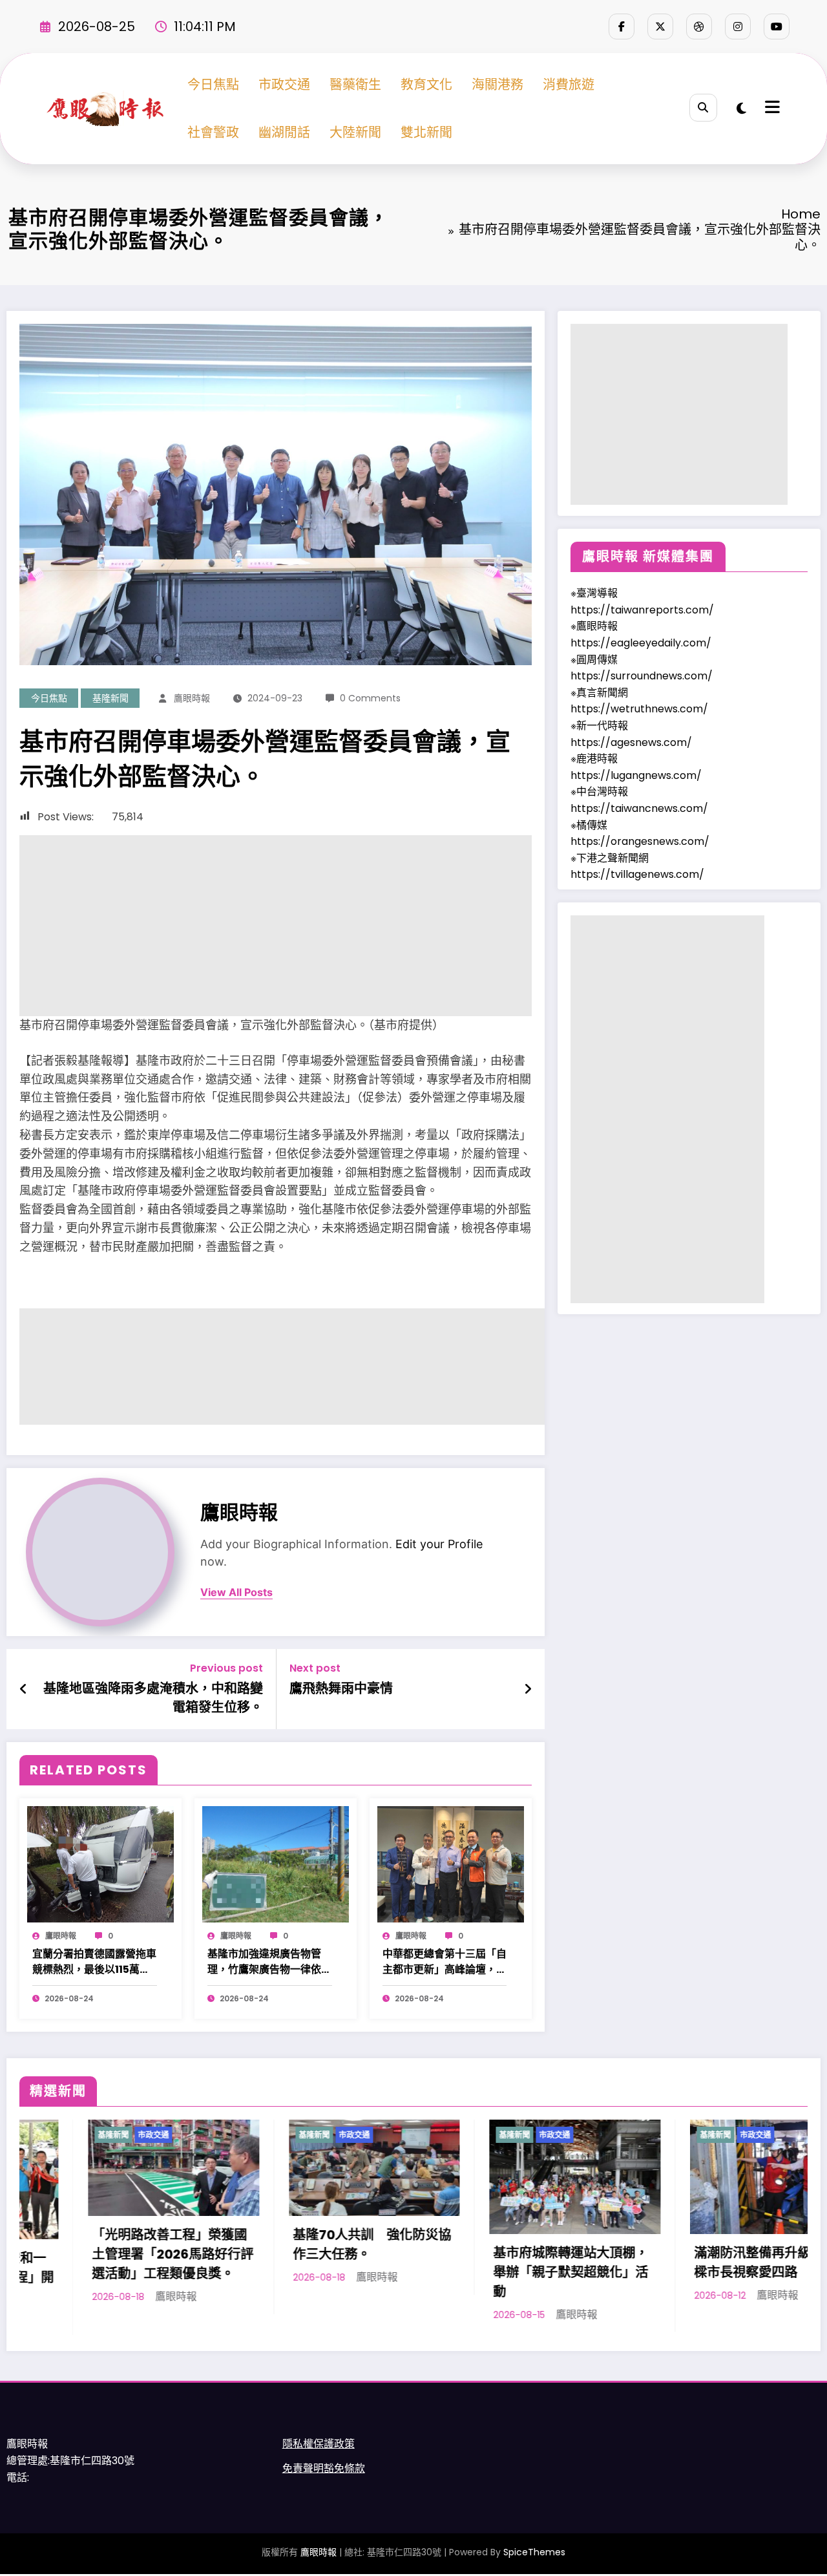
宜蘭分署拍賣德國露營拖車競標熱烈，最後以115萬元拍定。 (94, 1962)
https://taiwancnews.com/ (639, 808)
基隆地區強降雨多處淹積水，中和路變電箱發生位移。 (153, 1698)
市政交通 (284, 85)
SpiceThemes (534, 2563)
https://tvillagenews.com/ (637, 874)
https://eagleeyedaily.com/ (641, 643)
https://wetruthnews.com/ (639, 709)
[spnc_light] (741, 109)
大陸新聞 (355, 133)
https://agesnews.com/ (631, 742)
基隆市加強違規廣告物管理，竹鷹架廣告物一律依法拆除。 (269, 1962)
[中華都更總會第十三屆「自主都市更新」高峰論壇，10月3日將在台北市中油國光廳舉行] (451, 1863)
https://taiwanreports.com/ (642, 610)
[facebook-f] (622, 27)
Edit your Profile (439, 1544)
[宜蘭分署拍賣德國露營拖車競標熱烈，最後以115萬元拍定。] (100, 1863)
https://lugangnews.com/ (636, 775)
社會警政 (213, 133)
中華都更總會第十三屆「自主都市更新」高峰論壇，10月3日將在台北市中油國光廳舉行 (445, 1962)
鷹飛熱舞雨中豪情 (341, 1688)
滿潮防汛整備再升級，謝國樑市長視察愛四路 (508, 2262)
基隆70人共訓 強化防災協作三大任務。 (109, 2244)
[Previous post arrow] (24, 1689)
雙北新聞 (426, 133)
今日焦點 (213, 85)
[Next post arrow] (528, 1689)
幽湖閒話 (284, 133)
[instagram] (738, 27)
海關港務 (497, 85)
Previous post (226, 1668)
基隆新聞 (110, 698)
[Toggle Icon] (771, 109)
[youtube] (777, 27)
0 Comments (370, 698)
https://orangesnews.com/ (640, 841)
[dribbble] (699, 27)
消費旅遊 (569, 85)
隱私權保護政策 (319, 2455)
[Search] (703, 108)
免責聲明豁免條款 (324, 2480)
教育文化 (426, 85)
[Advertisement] (276, 926)
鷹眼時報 (192, 698)
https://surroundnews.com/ (642, 676)
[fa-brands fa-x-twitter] (660, 27)
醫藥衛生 (355, 85)
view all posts (236, 1592)
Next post (315, 1668)
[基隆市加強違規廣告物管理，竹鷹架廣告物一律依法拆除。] (276, 1863)
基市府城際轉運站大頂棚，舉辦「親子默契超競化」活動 (308, 2272)
